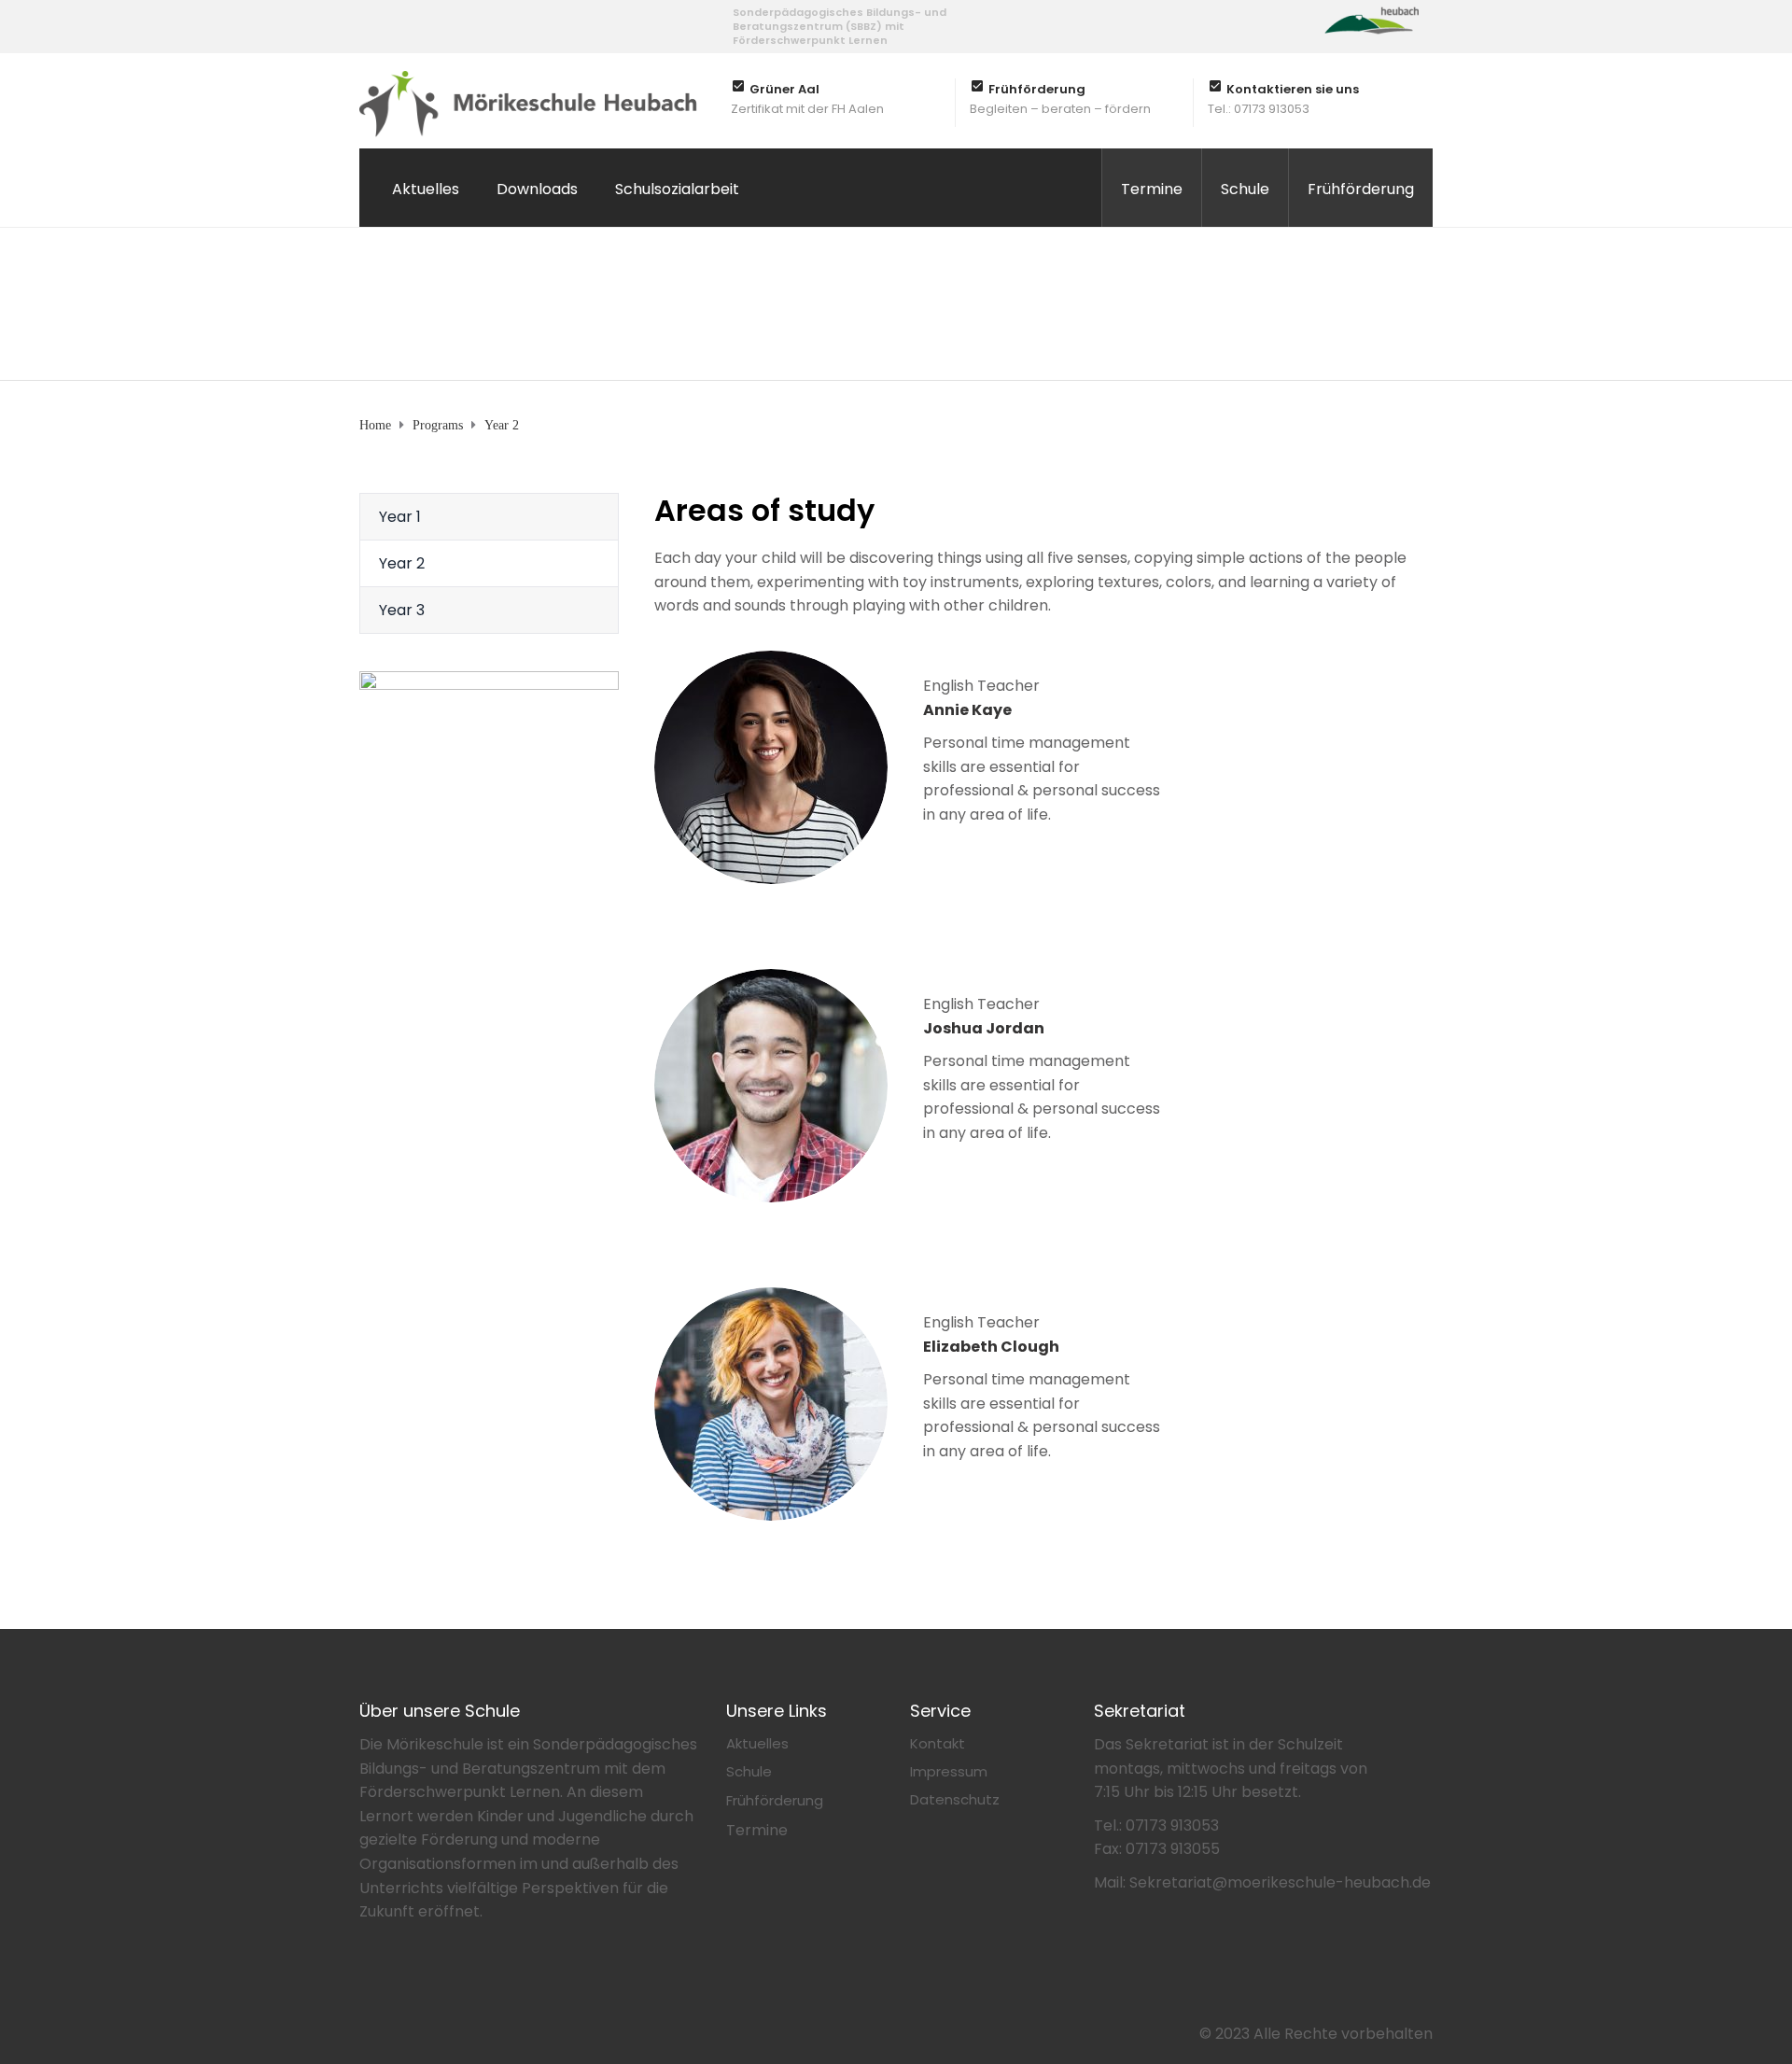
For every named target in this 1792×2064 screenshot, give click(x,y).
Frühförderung (1361, 189)
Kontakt (938, 1743)
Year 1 (400, 517)
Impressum (949, 1771)
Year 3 (402, 610)
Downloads (537, 189)
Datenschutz (955, 1799)
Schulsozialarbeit (677, 189)
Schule (1245, 189)
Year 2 (402, 563)
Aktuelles (426, 189)
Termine (1152, 189)
